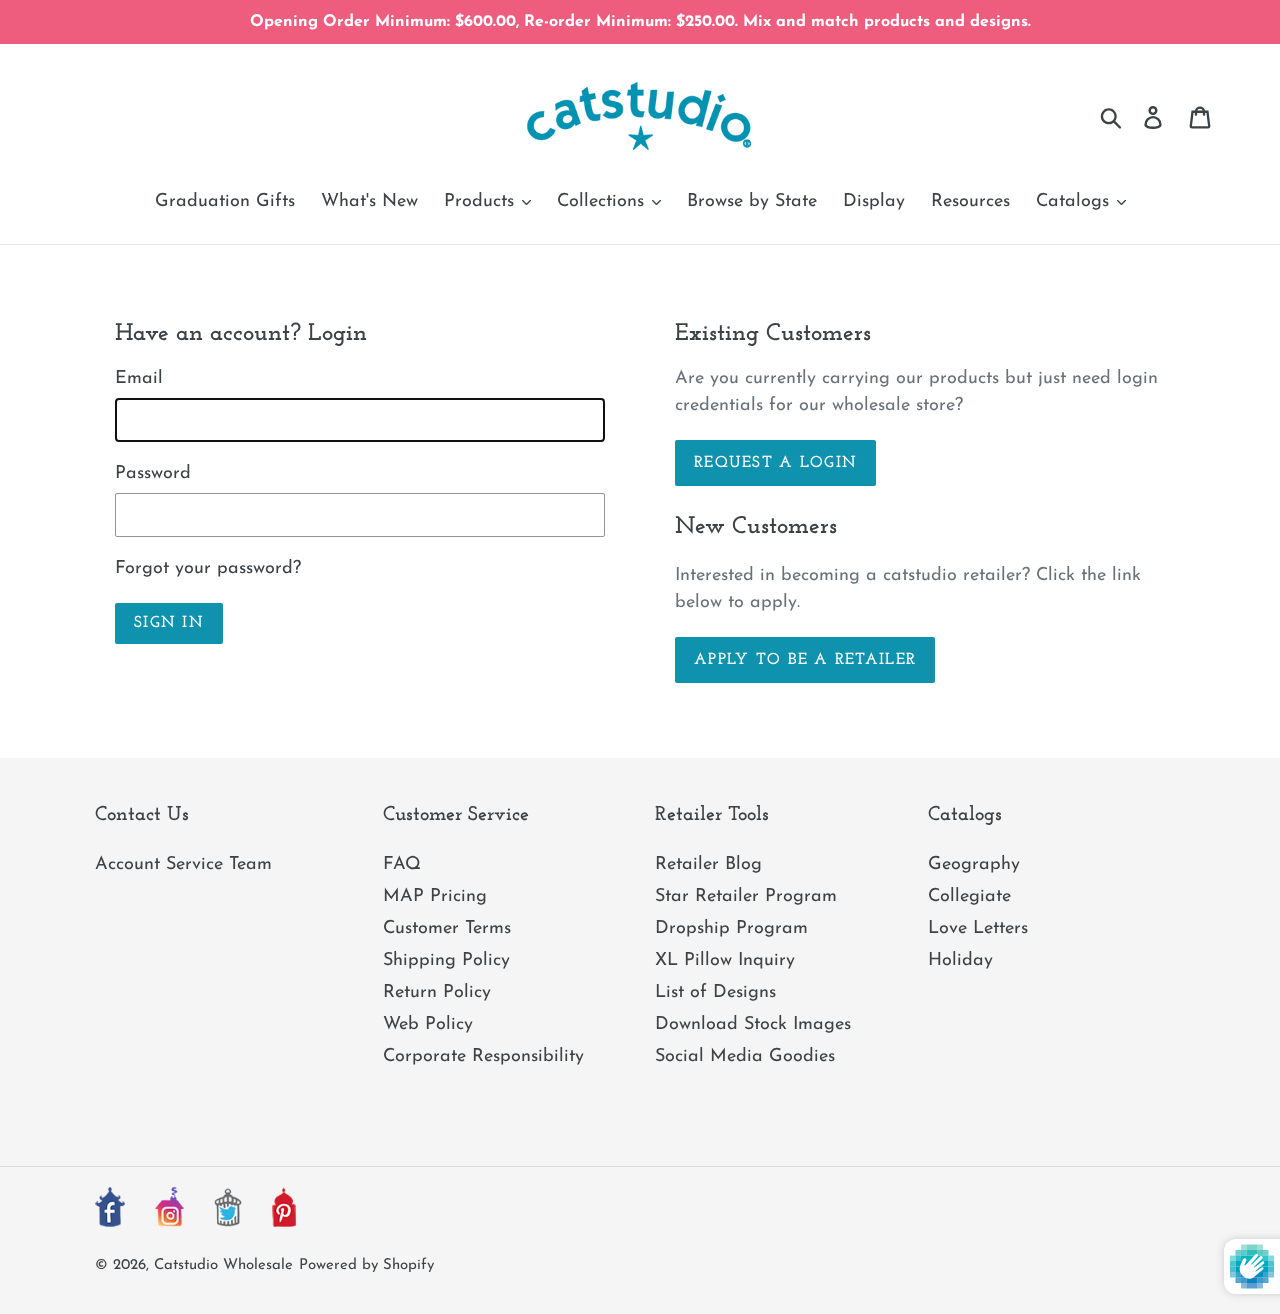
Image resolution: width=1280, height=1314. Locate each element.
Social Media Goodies (745, 1057)
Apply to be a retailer (805, 660)
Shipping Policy (446, 961)
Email (139, 379)
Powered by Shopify (366, 1265)
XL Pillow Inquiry (725, 961)
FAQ (402, 865)
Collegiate (969, 897)
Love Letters (978, 929)
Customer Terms (447, 929)
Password (153, 474)
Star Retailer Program (746, 897)
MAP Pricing (435, 897)
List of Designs (715, 993)
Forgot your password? (208, 569)
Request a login (775, 463)
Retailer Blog (708, 865)
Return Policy (437, 993)
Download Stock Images (753, 1025)
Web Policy (428, 1025)
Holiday (960, 961)
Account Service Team (183, 865)
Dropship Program (731, 929)
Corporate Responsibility (483, 1057)
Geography (974, 865)
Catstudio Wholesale (223, 1265)
